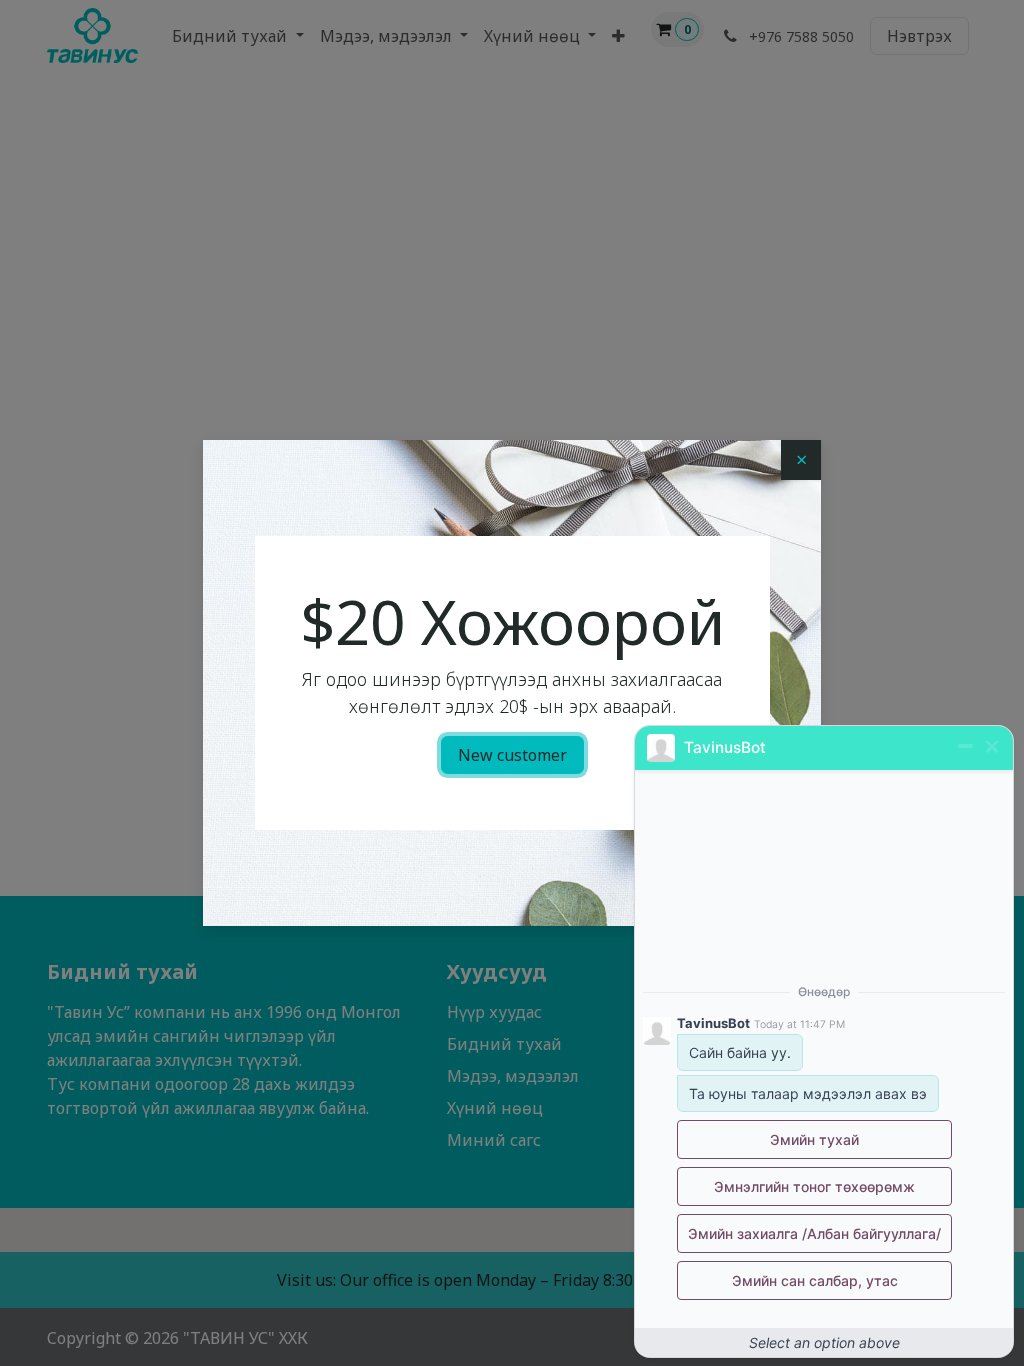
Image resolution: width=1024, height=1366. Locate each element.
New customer (512, 755)
